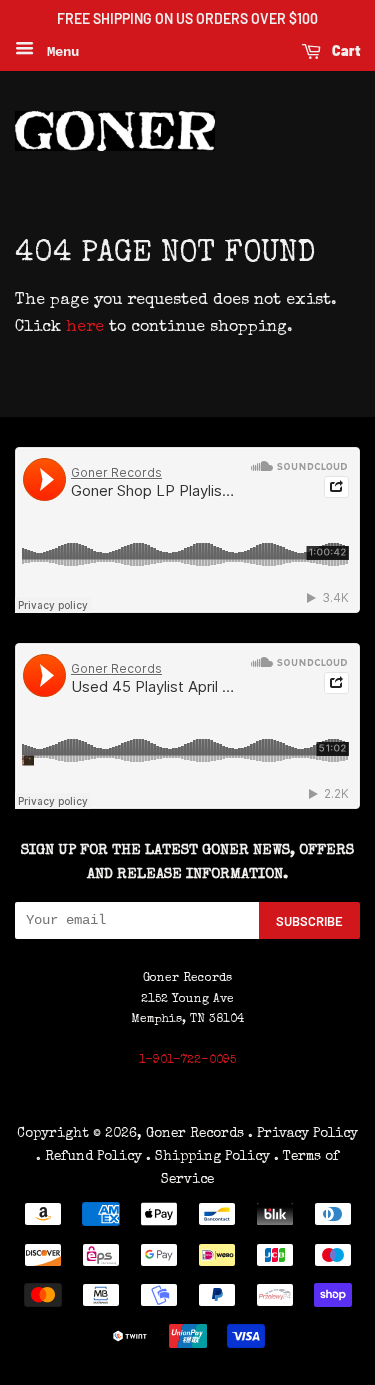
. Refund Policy (89, 1157)
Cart (344, 50)
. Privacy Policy (303, 1134)
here (85, 328)
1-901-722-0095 (187, 1061)
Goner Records (197, 1134)
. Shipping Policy (208, 1157)
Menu (59, 52)
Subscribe (309, 921)
